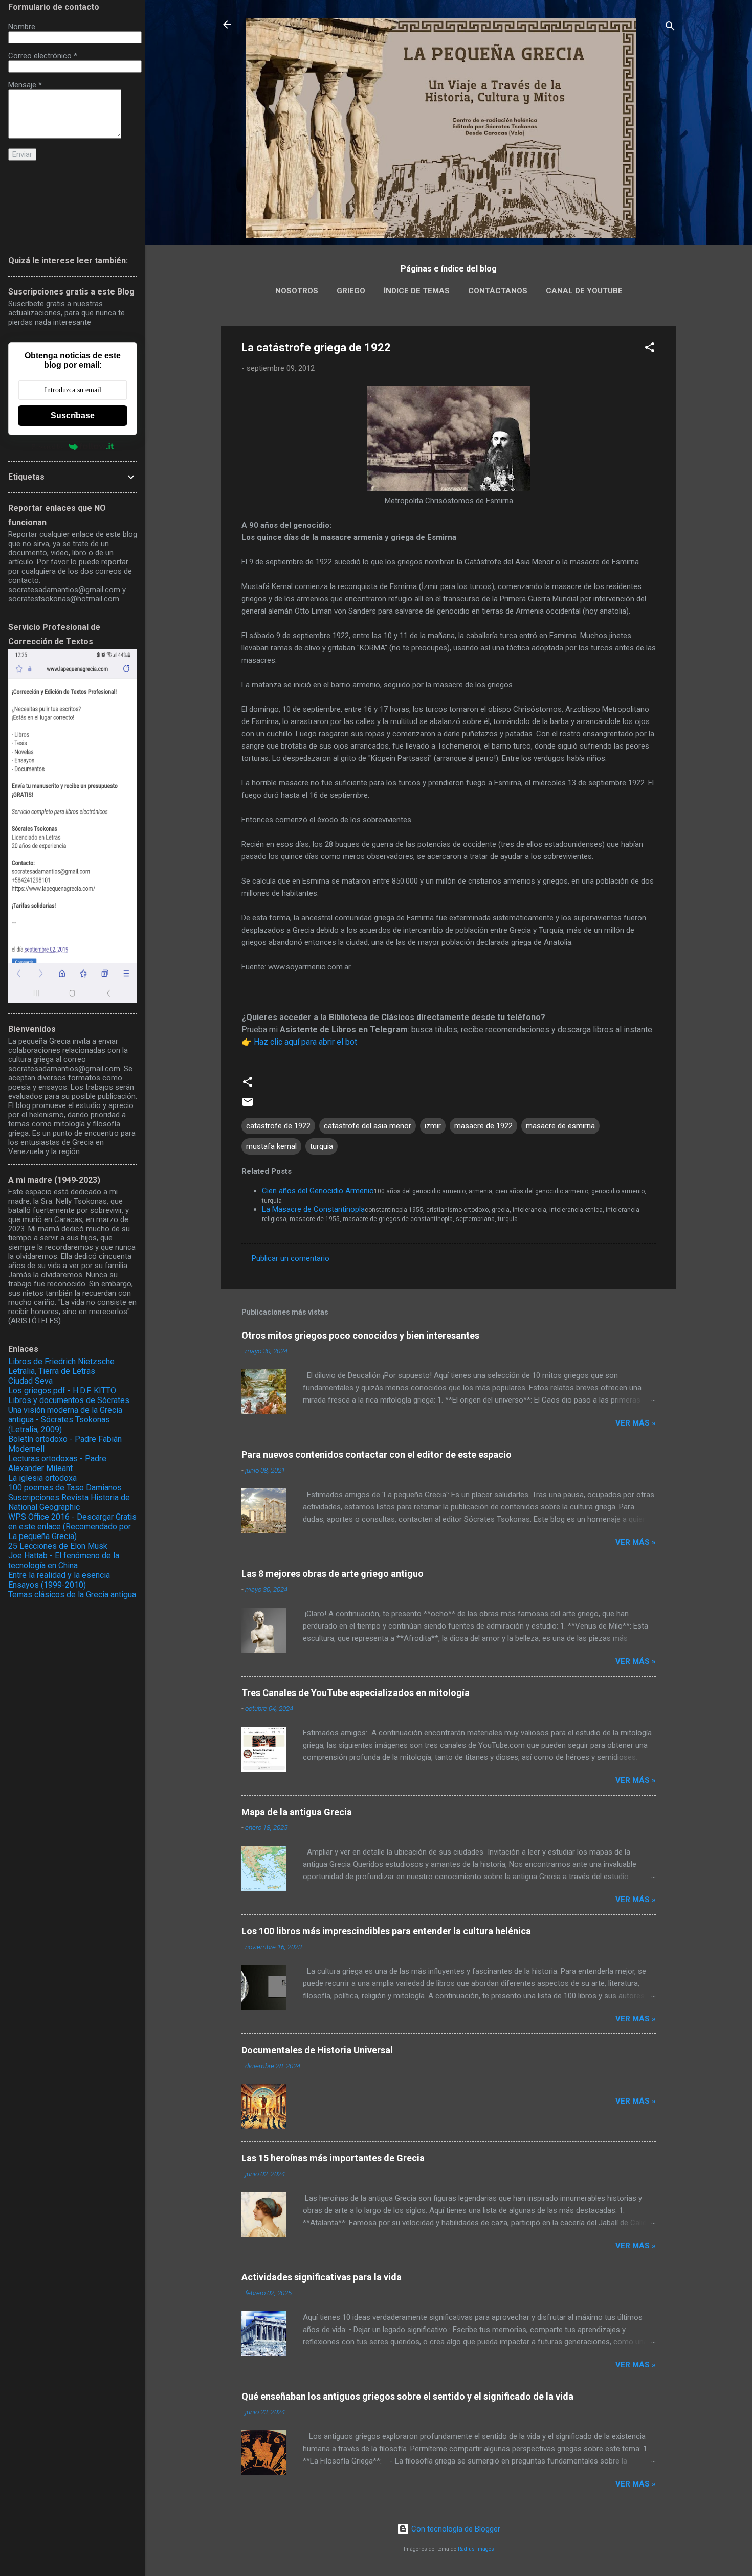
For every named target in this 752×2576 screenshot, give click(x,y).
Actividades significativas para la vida (322, 2277)
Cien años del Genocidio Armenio (318, 1191)
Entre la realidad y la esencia (59, 1575)
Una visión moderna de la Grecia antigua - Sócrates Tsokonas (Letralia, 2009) (65, 1420)
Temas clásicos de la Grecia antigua (72, 1595)
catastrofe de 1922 (278, 1126)
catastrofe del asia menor (368, 1126)
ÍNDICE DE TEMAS (417, 291)
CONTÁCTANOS (498, 291)
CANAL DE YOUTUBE (584, 291)
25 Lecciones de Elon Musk (58, 1546)
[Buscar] (670, 28)
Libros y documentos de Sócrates (69, 1400)
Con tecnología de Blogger (455, 2529)
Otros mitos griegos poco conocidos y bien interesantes (360, 1335)
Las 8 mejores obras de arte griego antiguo (333, 1574)
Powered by (48, 447)
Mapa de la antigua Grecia (297, 1812)
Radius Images (476, 2549)
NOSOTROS (297, 291)
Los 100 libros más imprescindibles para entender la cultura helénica (386, 1931)
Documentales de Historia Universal (317, 2050)
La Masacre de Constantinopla (313, 1209)
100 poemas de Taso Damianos (65, 1488)
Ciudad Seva (30, 1381)
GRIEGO (351, 291)
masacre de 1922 (483, 1126)
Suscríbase (73, 415)
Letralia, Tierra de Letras (52, 1371)
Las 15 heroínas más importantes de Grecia (333, 2158)
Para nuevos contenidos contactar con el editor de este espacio (377, 1454)
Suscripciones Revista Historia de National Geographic (69, 1502)
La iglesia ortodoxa (42, 1478)
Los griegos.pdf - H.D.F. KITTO (62, 1391)
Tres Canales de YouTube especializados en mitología (356, 1693)
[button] (650, 349)
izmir (433, 1126)
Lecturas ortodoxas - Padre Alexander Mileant (57, 1463)
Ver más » (636, 1423)
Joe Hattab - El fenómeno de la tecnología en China (64, 1561)
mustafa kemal (271, 1146)
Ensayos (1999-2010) (47, 1585)
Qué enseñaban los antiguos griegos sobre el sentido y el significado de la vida (407, 2396)
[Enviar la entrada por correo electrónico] (248, 1105)
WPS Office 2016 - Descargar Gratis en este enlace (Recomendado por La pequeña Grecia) (72, 1527)
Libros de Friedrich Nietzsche (61, 1361)
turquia (322, 1146)
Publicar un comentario (291, 1258)
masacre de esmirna (560, 1126)
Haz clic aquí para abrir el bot (305, 1042)
